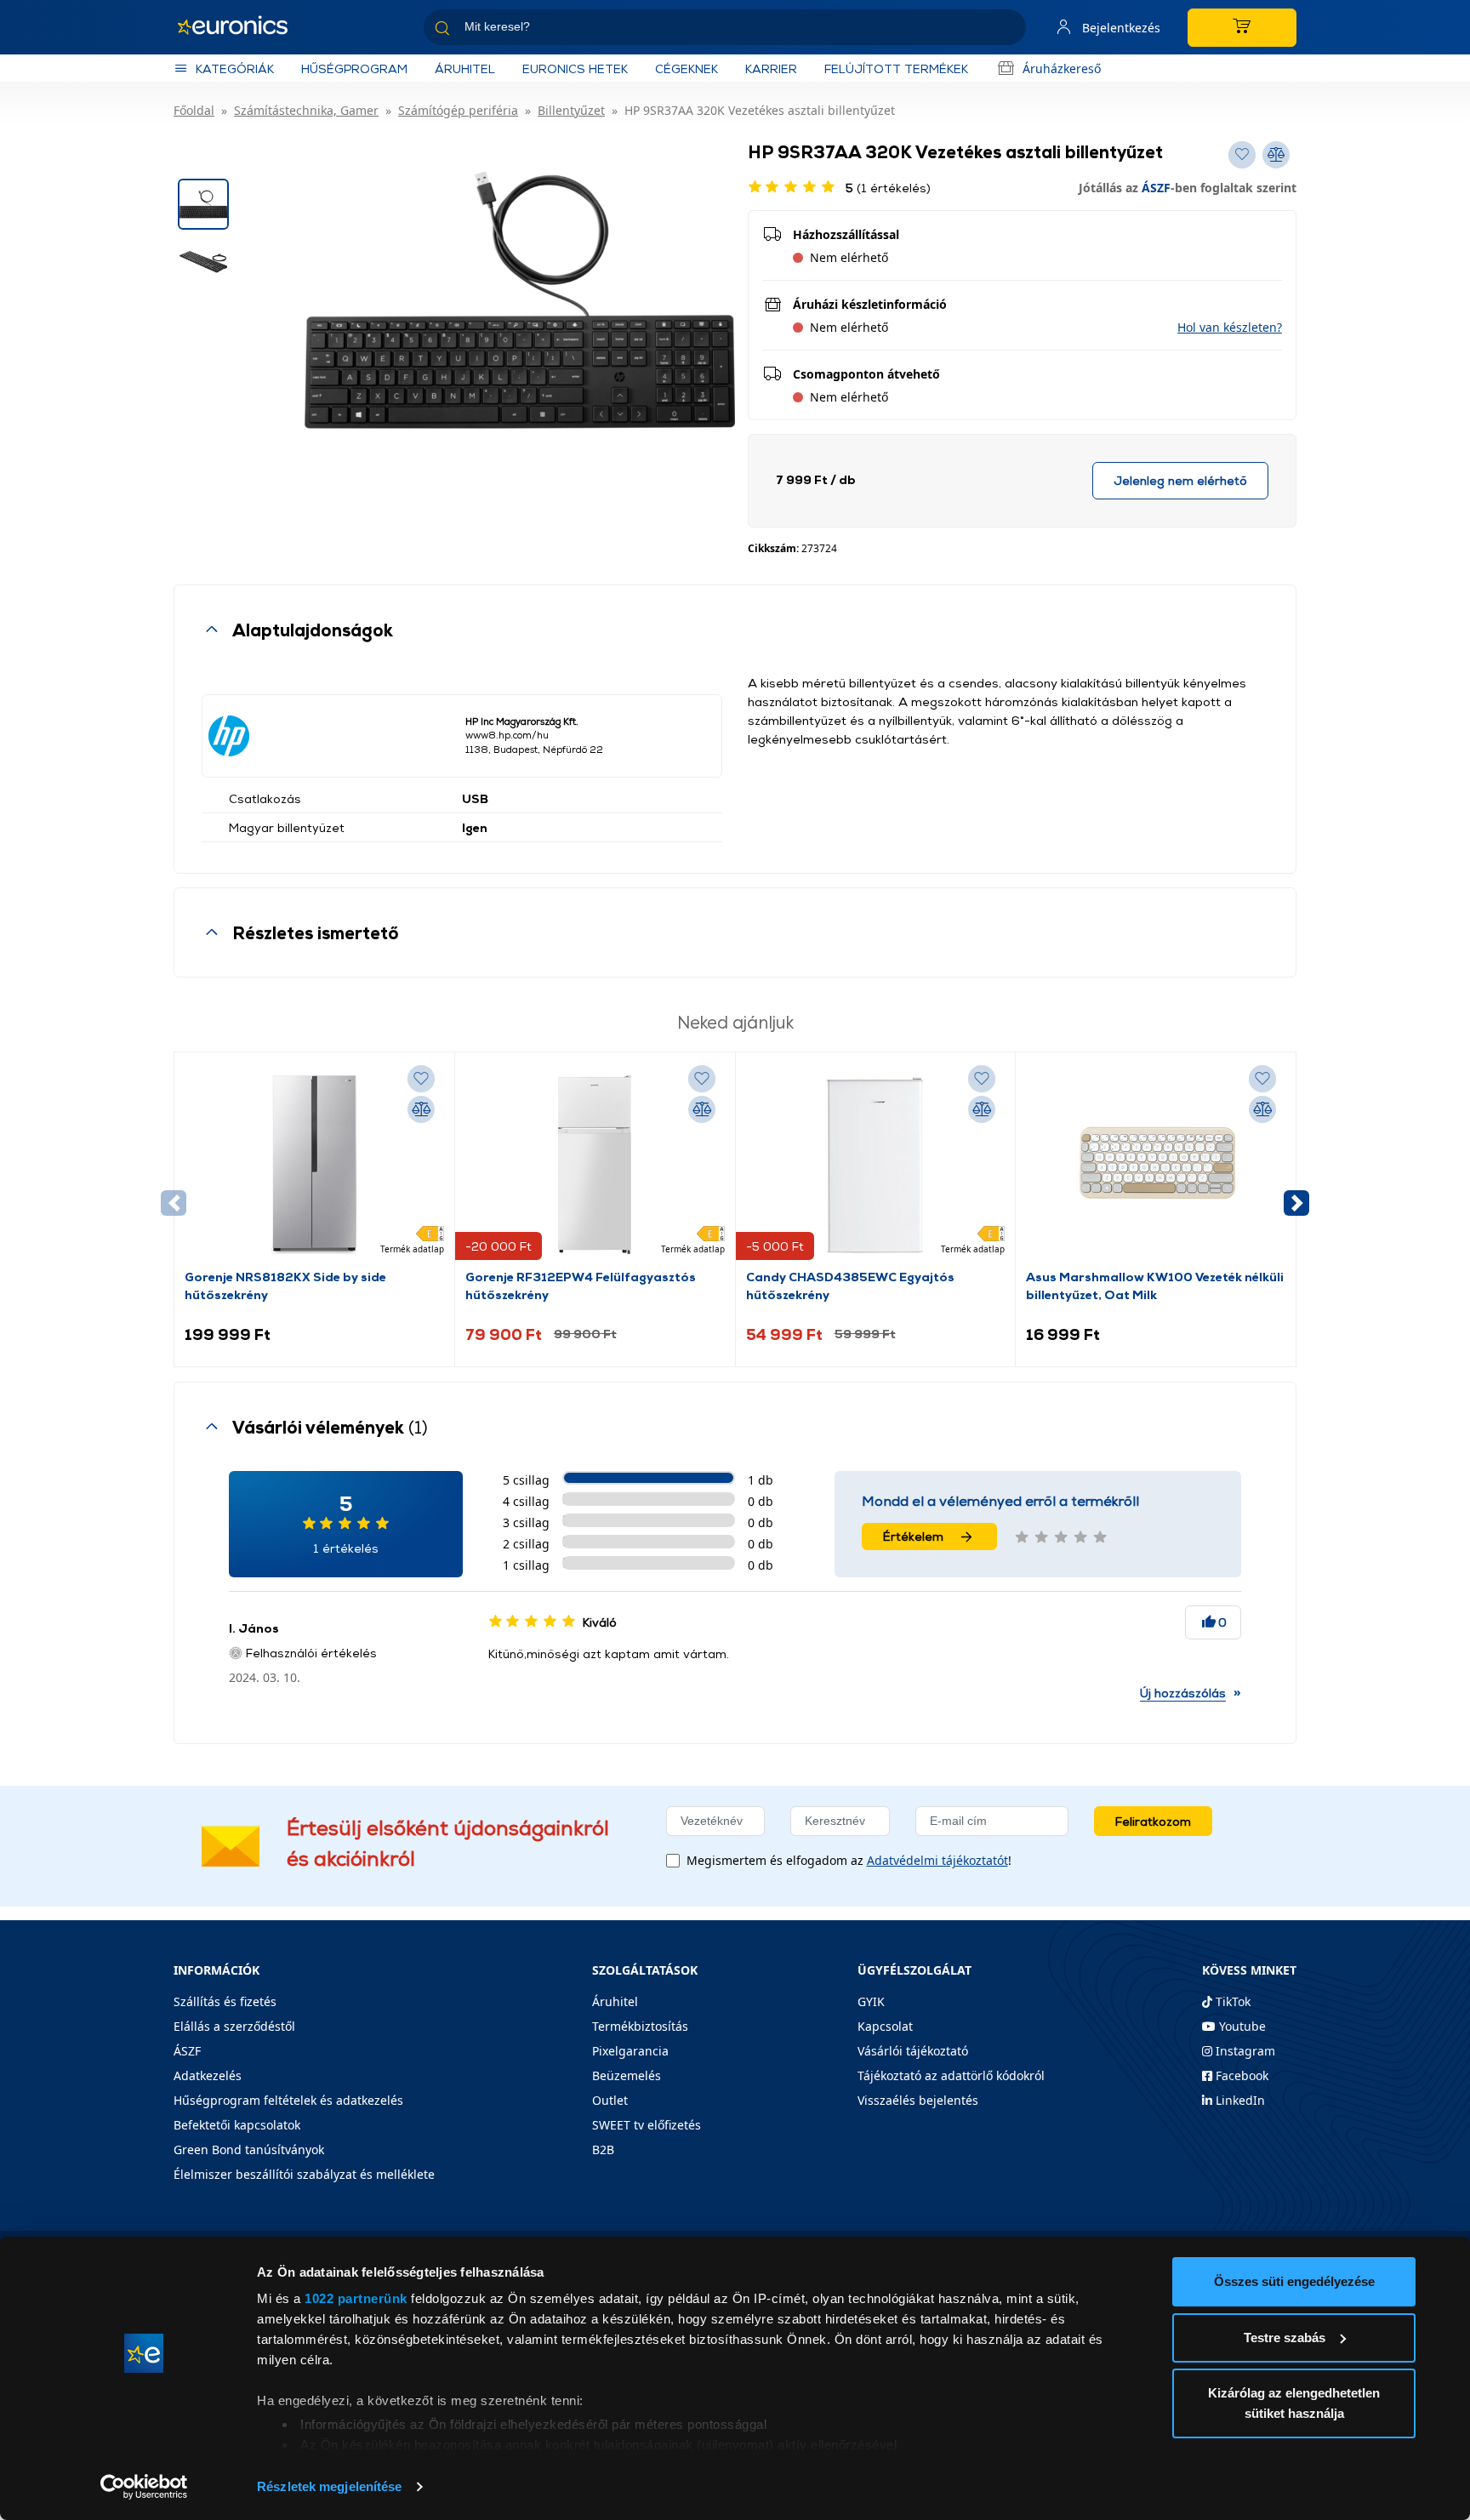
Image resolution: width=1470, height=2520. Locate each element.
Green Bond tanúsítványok (249, 2149)
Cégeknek (687, 68)
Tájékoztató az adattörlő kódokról (951, 2075)
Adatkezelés (208, 2075)
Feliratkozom (1153, 1821)
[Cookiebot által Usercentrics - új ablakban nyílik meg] (144, 2487)
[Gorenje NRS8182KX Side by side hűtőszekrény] (314, 1165)
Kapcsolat (885, 2026)
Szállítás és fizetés (225, 2001)
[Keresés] (1006, 30)
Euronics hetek (575, 68)
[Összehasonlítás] (421, 1109)
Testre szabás (1285, 2338)
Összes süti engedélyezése (1294, 2281)
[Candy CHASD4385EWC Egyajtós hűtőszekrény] (875, 1165)
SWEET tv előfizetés (647, 2125)
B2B (603, 2149)
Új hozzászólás (1183, 1693)
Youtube (1241, 2026)
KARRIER (771, 68)
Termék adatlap (412, 1249)
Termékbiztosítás (640, 2026)
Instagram (1244, 2051)
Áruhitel (465, 68)
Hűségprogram (354, 68)
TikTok (1231, 2001)
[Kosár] (1242, 28)
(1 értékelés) (888, 188)
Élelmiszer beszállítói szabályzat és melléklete (304, 2174)
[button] (1230, 327)
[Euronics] (242, 27)
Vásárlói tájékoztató (913, 2051)
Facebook (1240, 2075)
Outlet (610, 2100)
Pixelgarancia (630, 2051)
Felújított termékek (896, 68)
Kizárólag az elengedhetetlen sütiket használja (1294, 2403)
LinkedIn (1239, 2100)
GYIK (871, 2001)
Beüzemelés (627, 2075)
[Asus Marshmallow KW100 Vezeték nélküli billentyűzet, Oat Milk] (1156, 1165)
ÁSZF (1156, 188)
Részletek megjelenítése (329, 2486)
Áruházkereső (1062, 68)
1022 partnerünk (356, 2298)
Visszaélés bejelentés (918, 2100)
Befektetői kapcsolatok (237, 2125)
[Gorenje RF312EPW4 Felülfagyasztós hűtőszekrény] (595, 1165)
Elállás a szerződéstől (234, 2026)
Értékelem (913, 1536)
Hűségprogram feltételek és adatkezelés (288, 2100)
